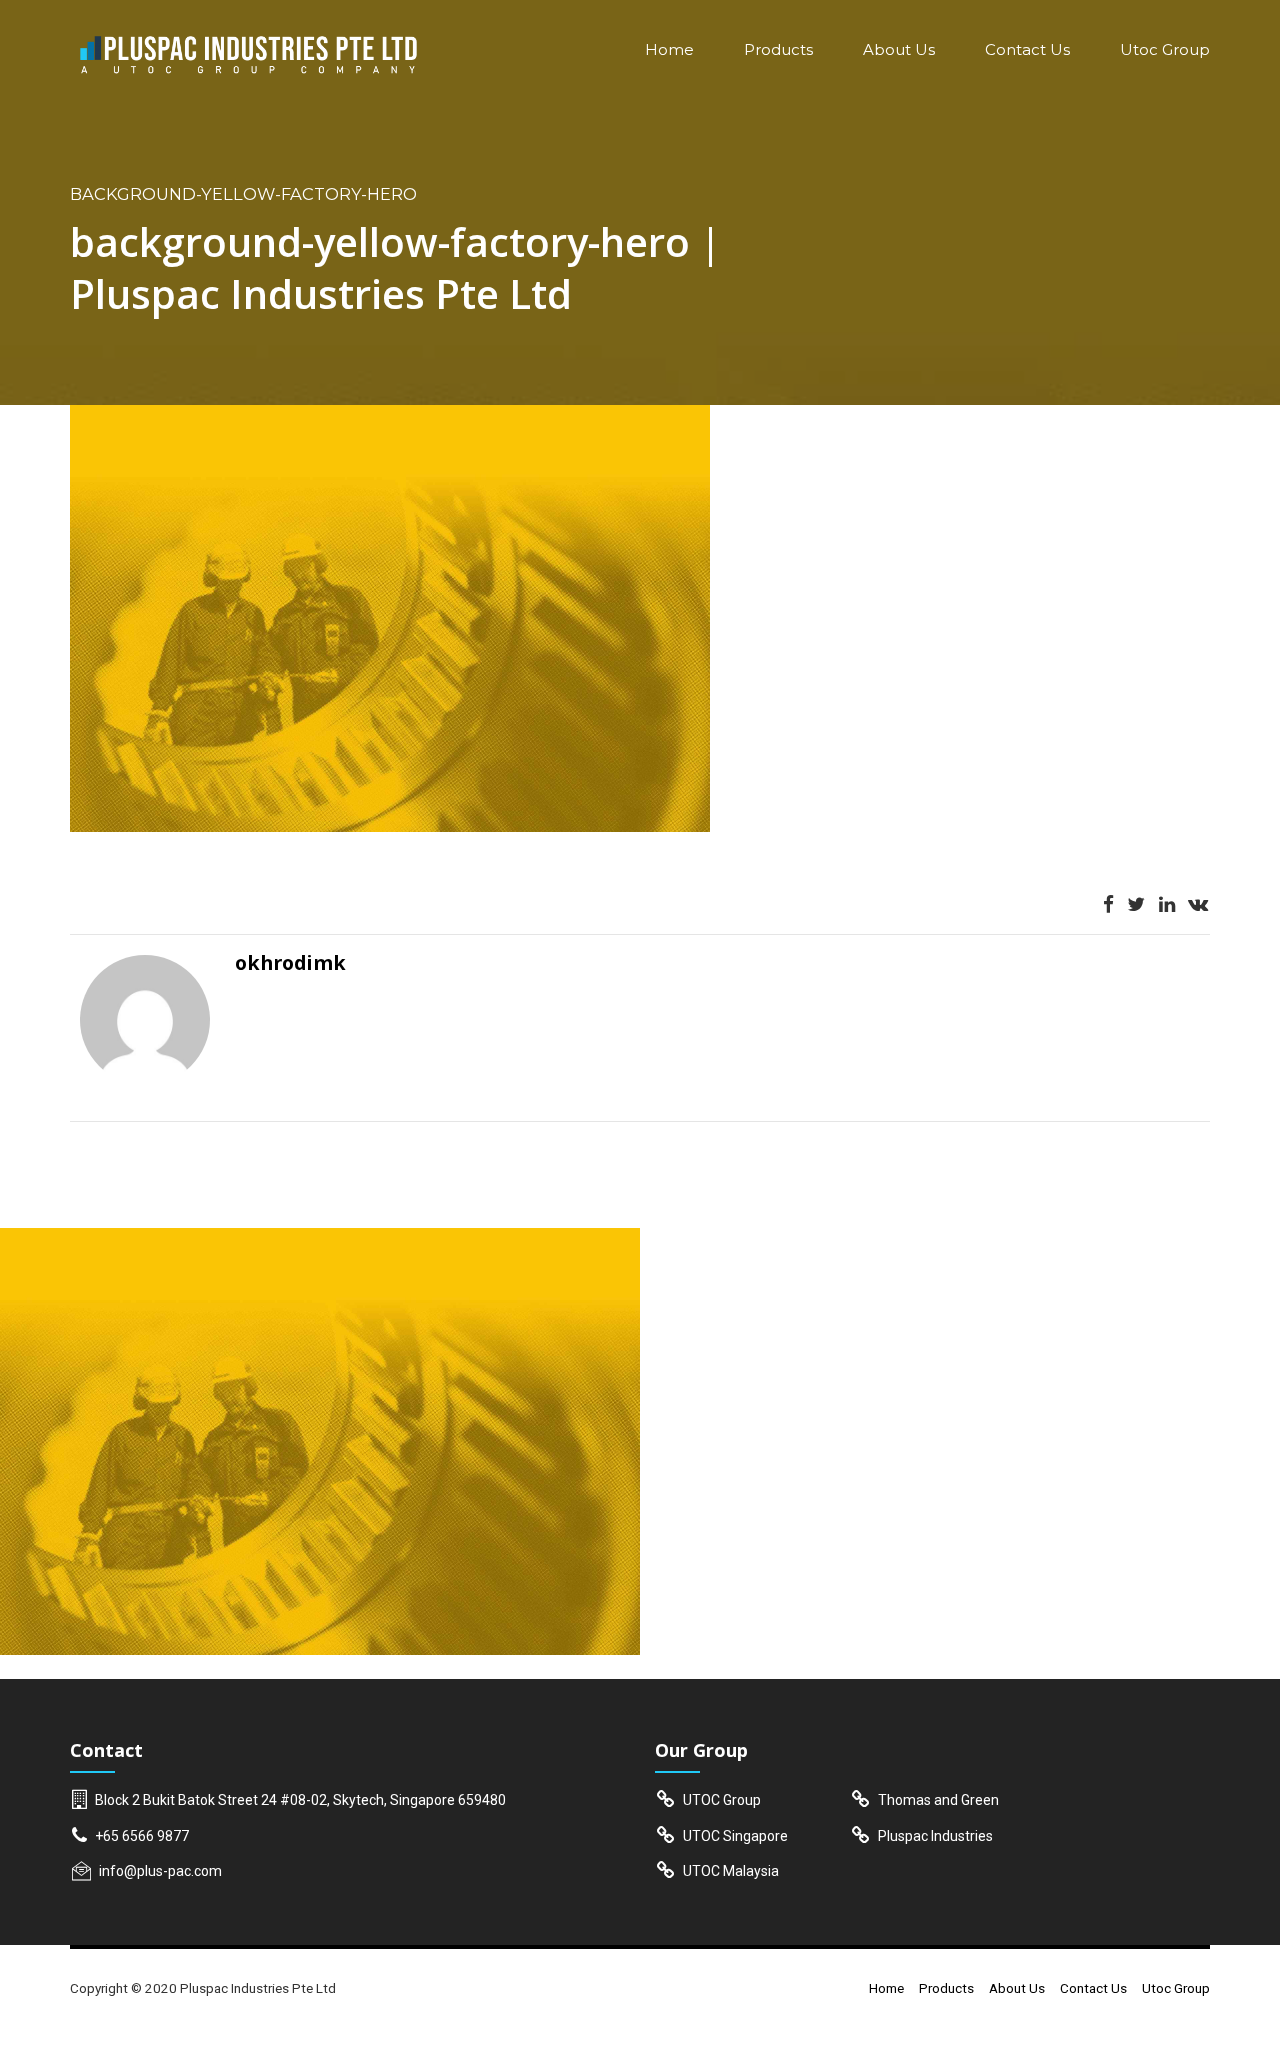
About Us (899, 49)
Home (669, 49)
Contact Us (1027, 49)
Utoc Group (1165, 49)
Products (778, 49)
